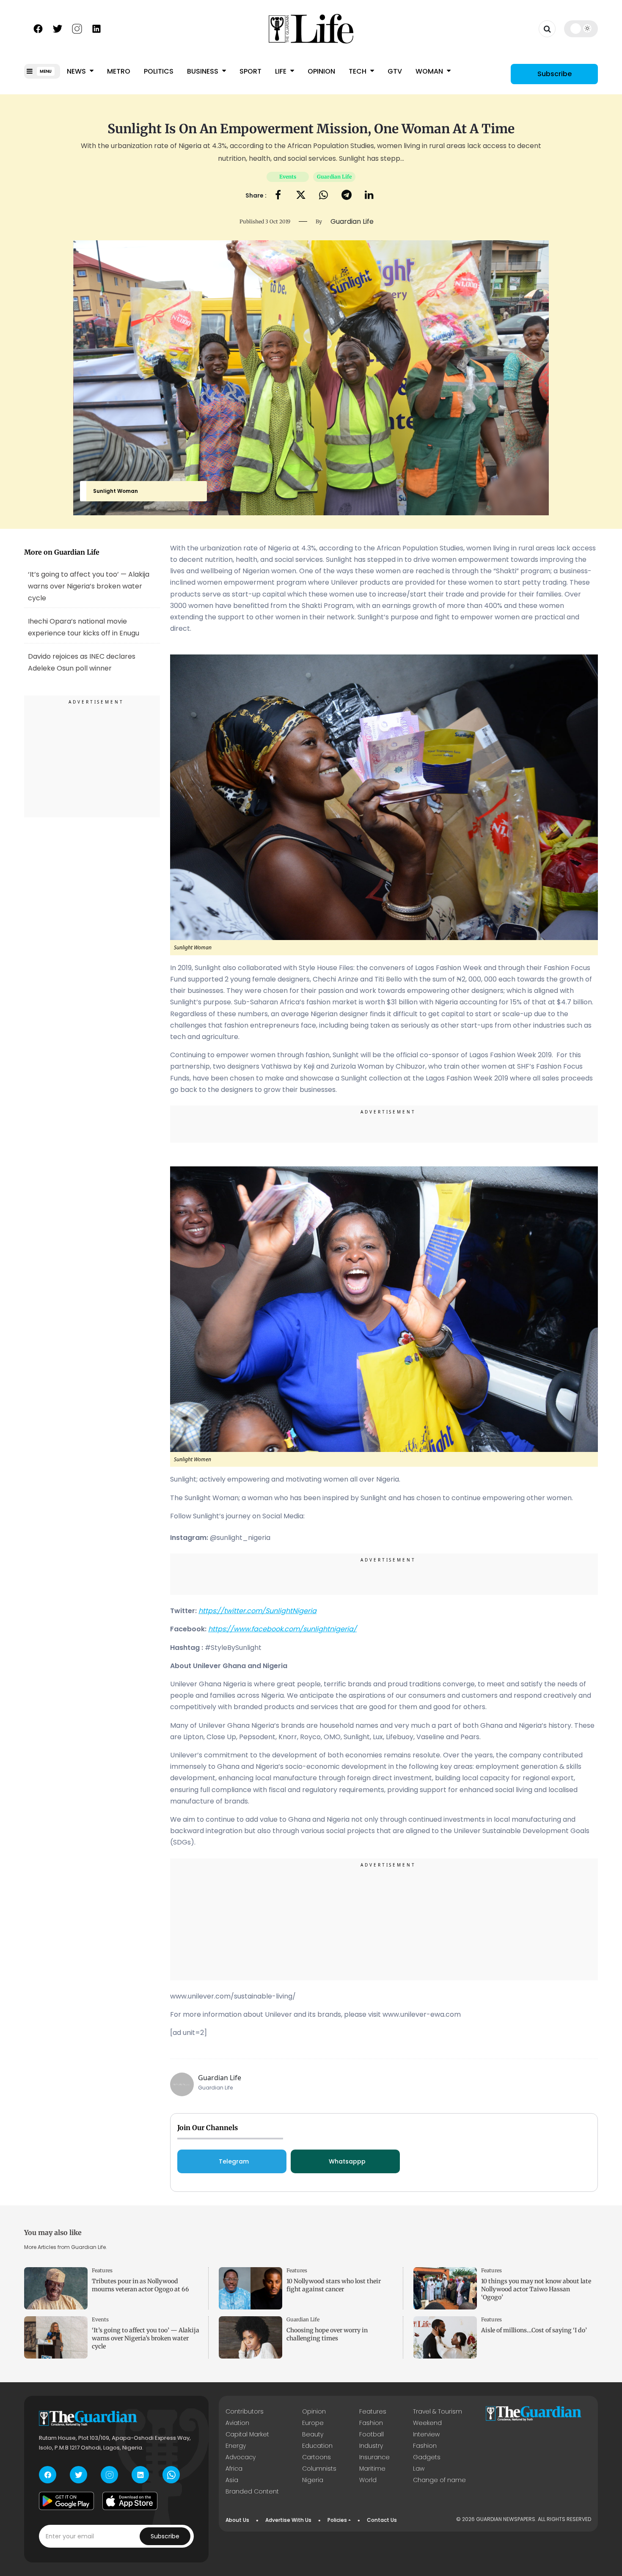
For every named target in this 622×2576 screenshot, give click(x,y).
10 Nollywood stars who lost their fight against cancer (334, 2285)
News (77, 71)
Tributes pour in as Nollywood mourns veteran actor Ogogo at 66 (140, 2285)
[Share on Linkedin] (369, 196)
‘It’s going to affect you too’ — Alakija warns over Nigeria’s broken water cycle (89, 586)
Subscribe (555, 74)
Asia (232, 2480)
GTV (395, 71)
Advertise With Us (288, 2520)
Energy (236, 2446)
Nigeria (313, 2480)
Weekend (427, 2423)
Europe (313, 2423)
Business (204, 71)
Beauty (313, 2434)
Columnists (319, 2469)
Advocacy (241, 2457)
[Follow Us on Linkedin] (96, 28)
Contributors (245, 2411)
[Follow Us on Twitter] (58, 28)
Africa (234, 2469)
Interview (426, 2434)
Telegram (234, 2161)
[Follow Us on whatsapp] (171, 2475)
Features (102, 2270)
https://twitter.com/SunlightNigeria (257, 1611)
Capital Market (247, 2434)
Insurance (374, 2457)
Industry (371, 2446)
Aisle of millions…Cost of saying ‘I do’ (534, 2330)
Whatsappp (347, 2161)
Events (288, 177)
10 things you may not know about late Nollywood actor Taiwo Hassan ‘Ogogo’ (536, 2289)
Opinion (321, 71)
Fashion (371, 2423)
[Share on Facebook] (278, 196)
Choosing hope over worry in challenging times (327, 2334)
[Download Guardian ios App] (130, 2501)
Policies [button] (337, 2520)
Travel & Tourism (438, 2411)
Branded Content (252, 2491)
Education (317, 2446)
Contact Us (382, 2520)
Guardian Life (334, 177)
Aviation (237, 2423)
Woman (430, 71)
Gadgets (427, 2457)
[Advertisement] (92, 758)
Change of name (439, 2480)
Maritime (372, 2469)
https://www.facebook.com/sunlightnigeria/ (282, 1629)
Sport (250, 71)
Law (419, 2469)
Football (372, 2434)
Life (282, 71)
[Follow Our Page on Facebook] (38, 28)
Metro (119, 71)
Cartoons (317, 2457)
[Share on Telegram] (347, 196)
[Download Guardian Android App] (66, 2501)
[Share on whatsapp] (323, 196)
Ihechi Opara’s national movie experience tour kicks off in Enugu (84, 627)
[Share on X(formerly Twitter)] (301, 196)
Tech (358, 71)
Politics (159, 71)
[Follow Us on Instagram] (77, 28)
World (368, 2480)
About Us (237, 2520)
